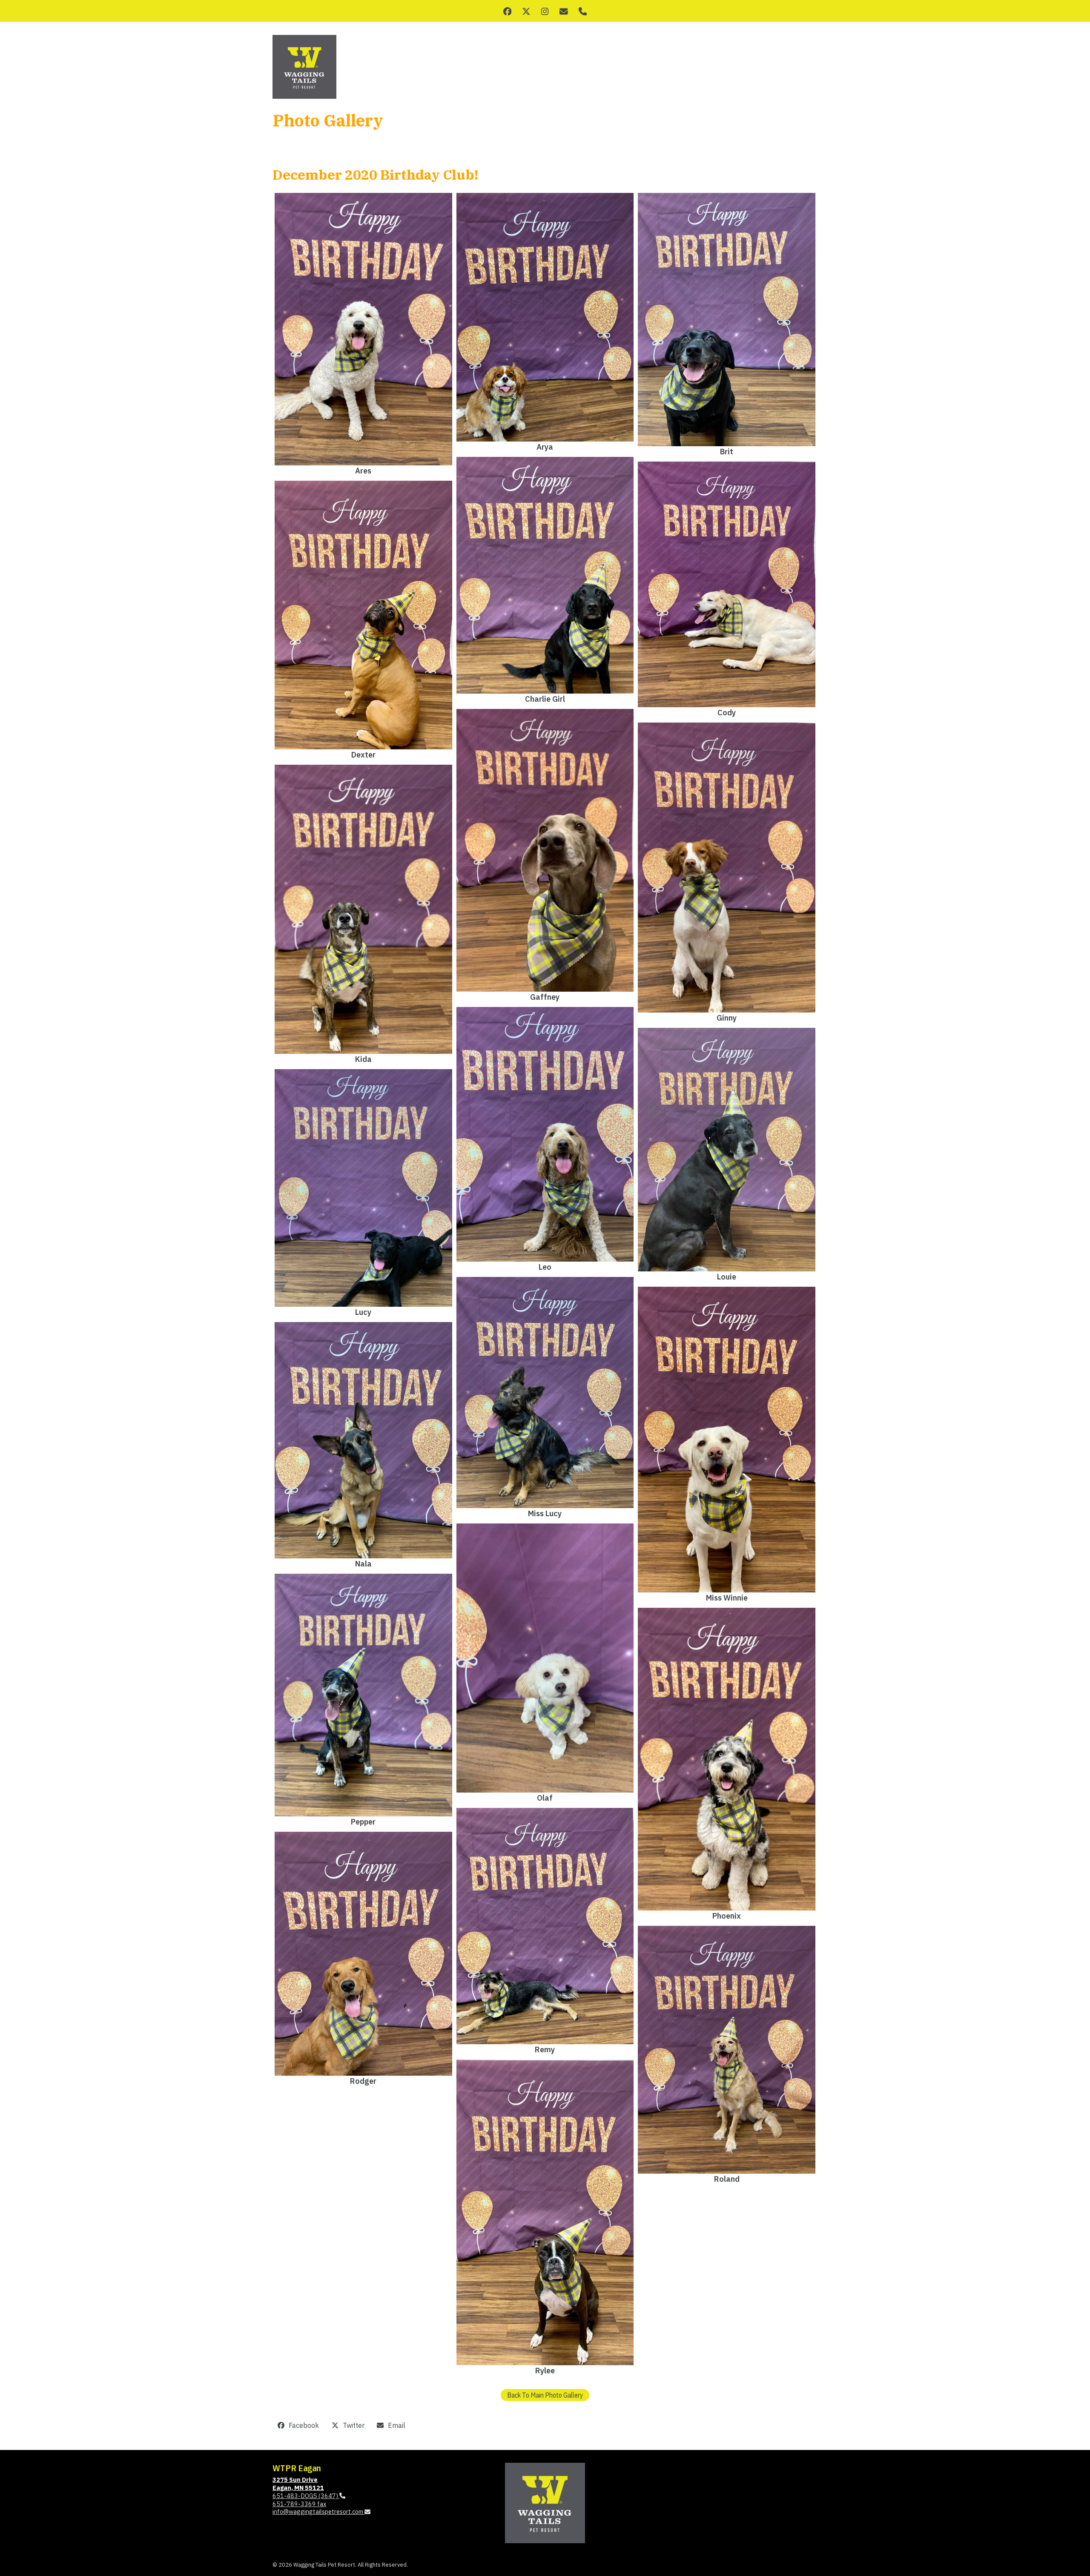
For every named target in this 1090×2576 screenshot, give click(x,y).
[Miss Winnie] (727, 1440)
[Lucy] (363, 1188)
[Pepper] (363, 1695)
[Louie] (727, 1150)
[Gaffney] (545, 850)
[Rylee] (545, 2212)
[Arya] (545, 317)
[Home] (545, 2502)
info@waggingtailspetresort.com (318, 2511)
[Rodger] (363, 1954)
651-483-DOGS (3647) (306, 2496)
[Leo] (545, 1134)
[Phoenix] (727, 1759)
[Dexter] (363, 615)
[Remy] (545, 1926)
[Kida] (363, 909)
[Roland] (727, 2050)
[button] (298, 2425)
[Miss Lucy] (545, 1393)
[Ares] (363, 329)
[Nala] (363, 1440)
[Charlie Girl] (545, 575)
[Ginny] (727, 867)
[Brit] (727, 320)
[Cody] (727, 584)
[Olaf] (545, 1658)
